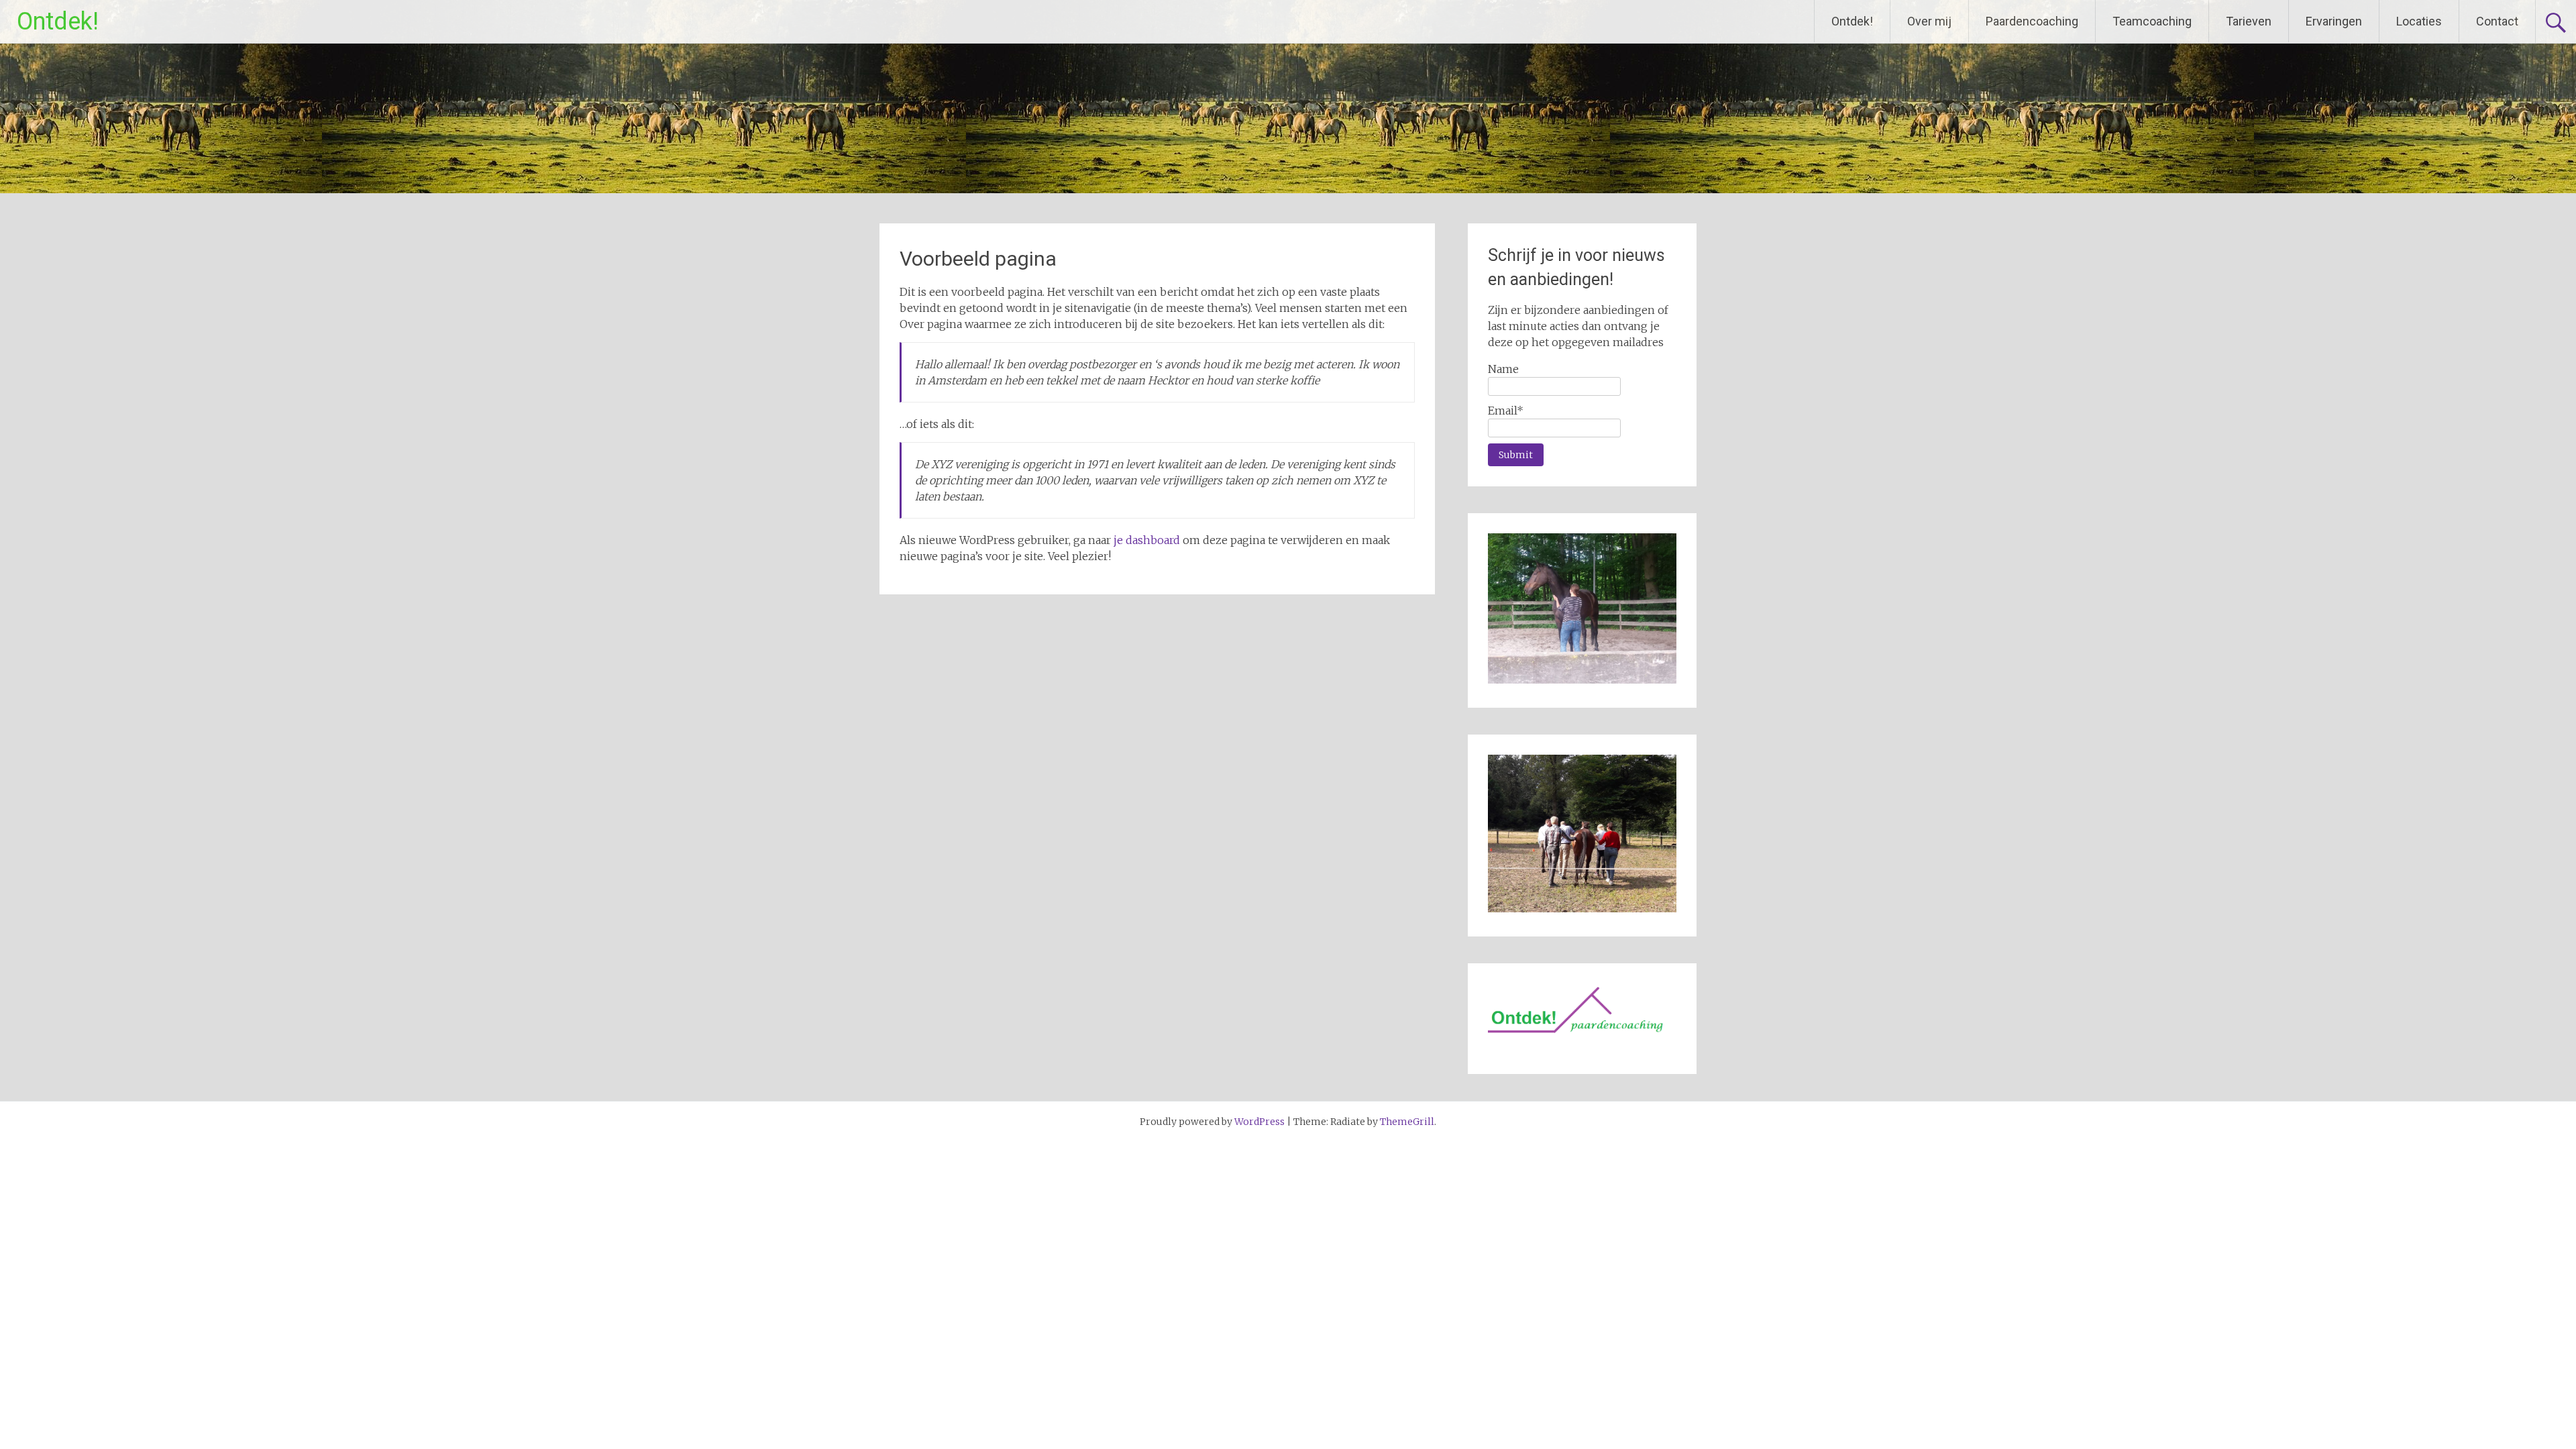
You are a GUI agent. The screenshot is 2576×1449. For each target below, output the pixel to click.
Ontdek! (58, 21)
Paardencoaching (2032, 21)
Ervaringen (2334, 21)
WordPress (1259, 1122)
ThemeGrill (1407, 1122)
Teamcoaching (2152, 21)
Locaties (2419, 21)
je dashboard (1147, 540)
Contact (2497, 21)
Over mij (1929, 21)
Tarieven (2249, 21)
